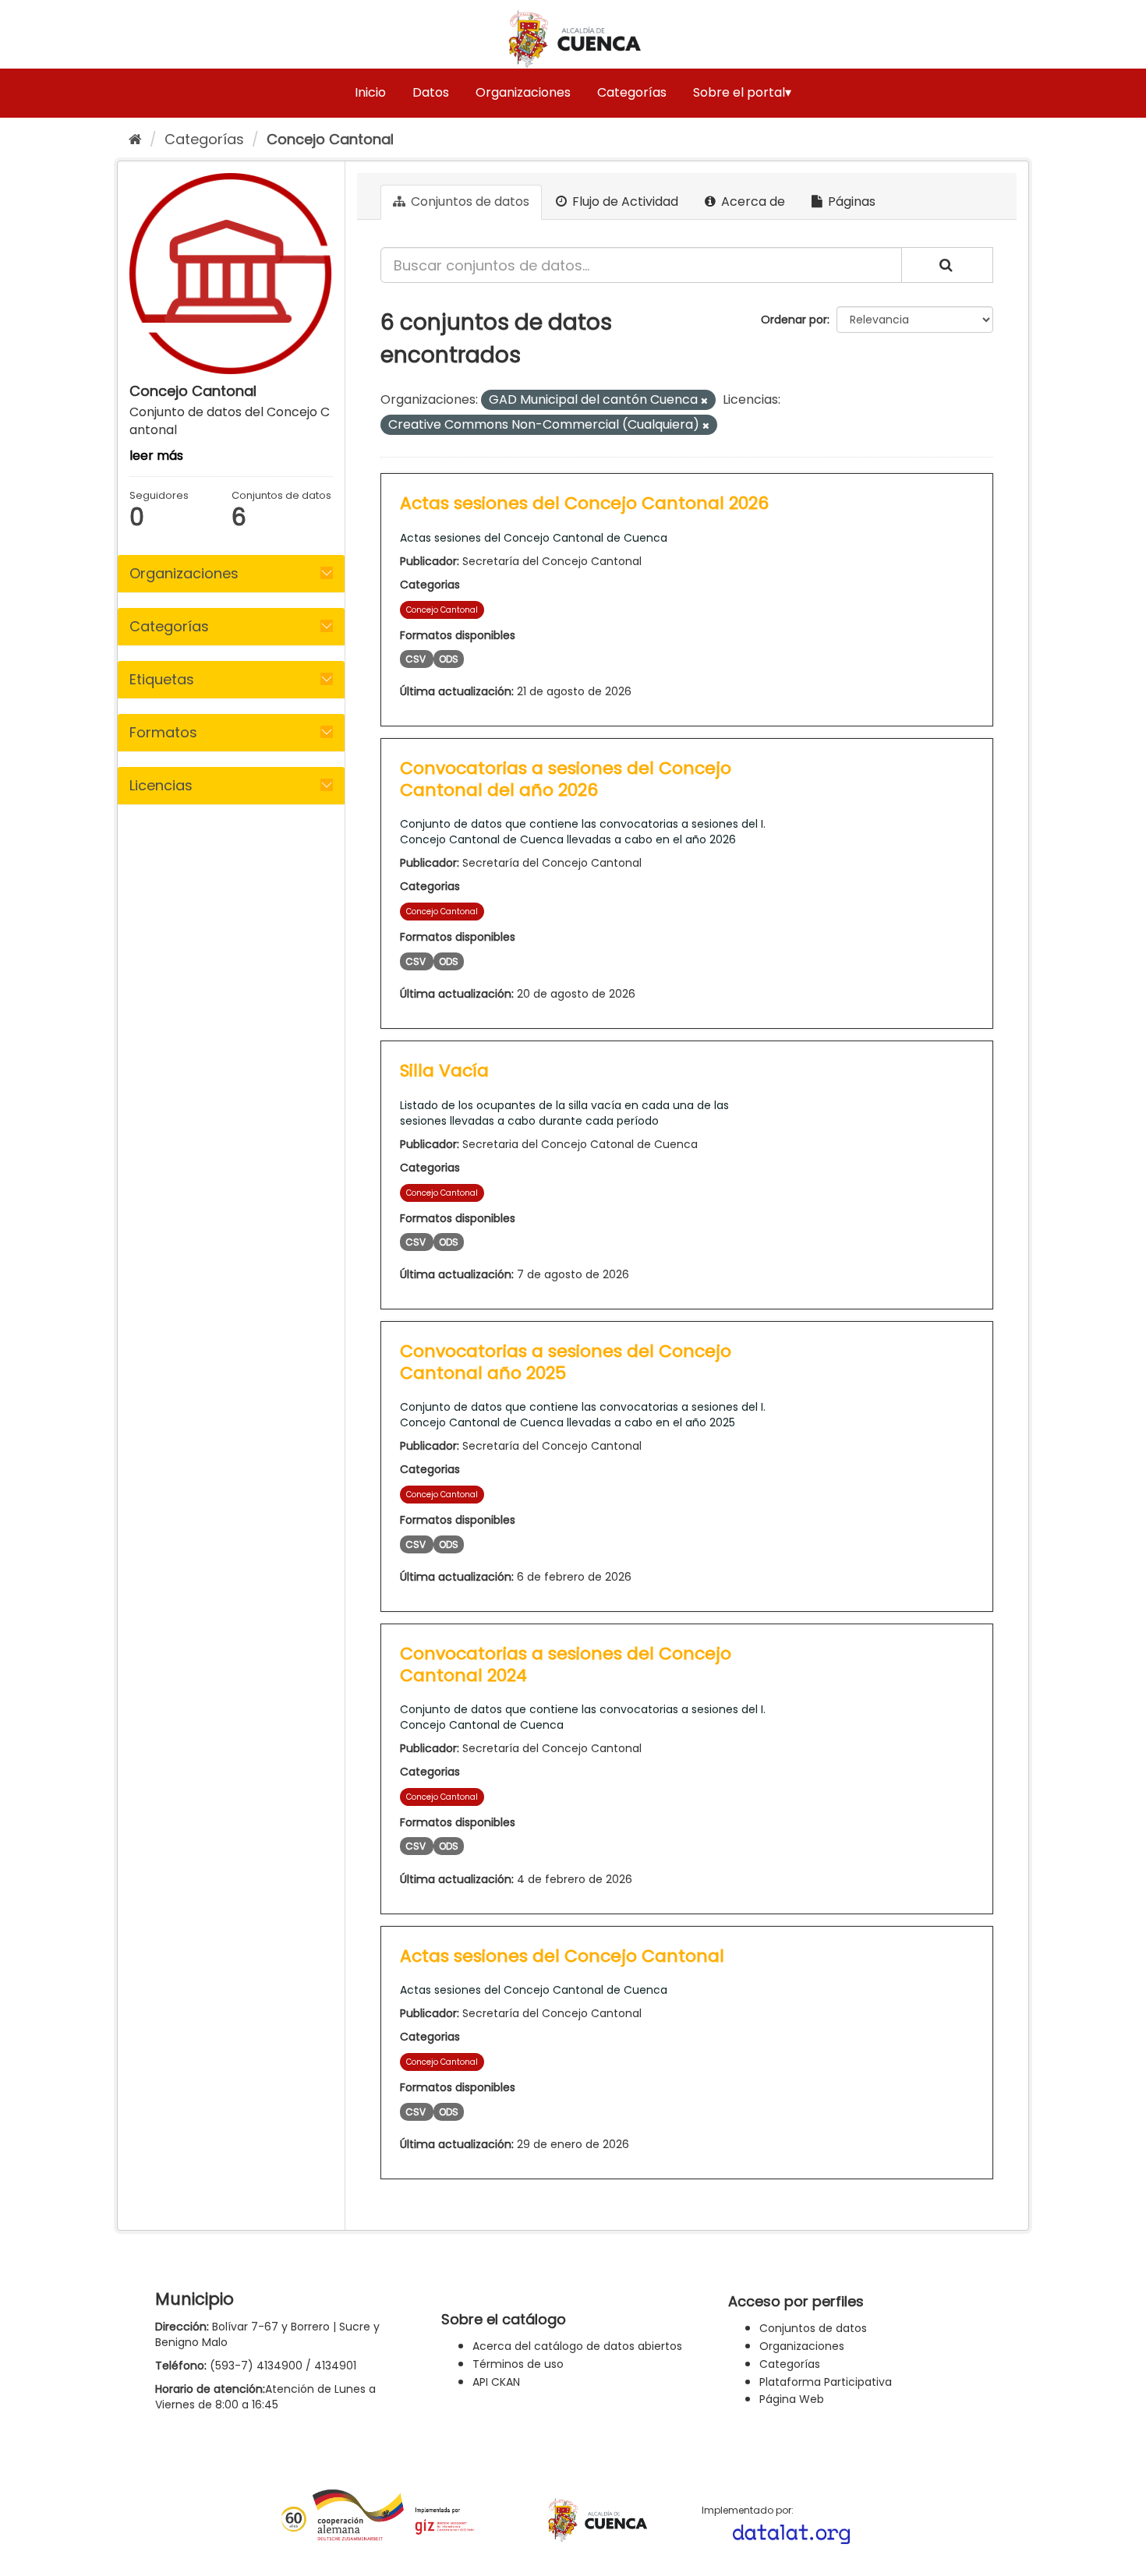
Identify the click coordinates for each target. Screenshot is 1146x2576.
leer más (156, 456)
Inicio (370, 92)
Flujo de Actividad (624, 201)
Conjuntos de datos (469, 201)
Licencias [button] (161, 785)
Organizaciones (523, 92)
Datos (431, 92)
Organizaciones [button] (184, 573)
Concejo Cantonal (330, 139)
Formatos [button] (163, 732)
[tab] (231, 574)
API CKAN (496, 2382)
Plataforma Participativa (826, 2382)
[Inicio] (135, 139)
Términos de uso (518, 2364)
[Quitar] (704, 401)
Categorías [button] (169, 626)
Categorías (632, 92)
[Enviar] (947, 265)
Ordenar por (794, 320)
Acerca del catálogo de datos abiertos (577, 2346)
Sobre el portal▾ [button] (742, 92)
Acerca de (752, 201)
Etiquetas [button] (162, 679)
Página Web (792, 2399)
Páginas (850, 201)
